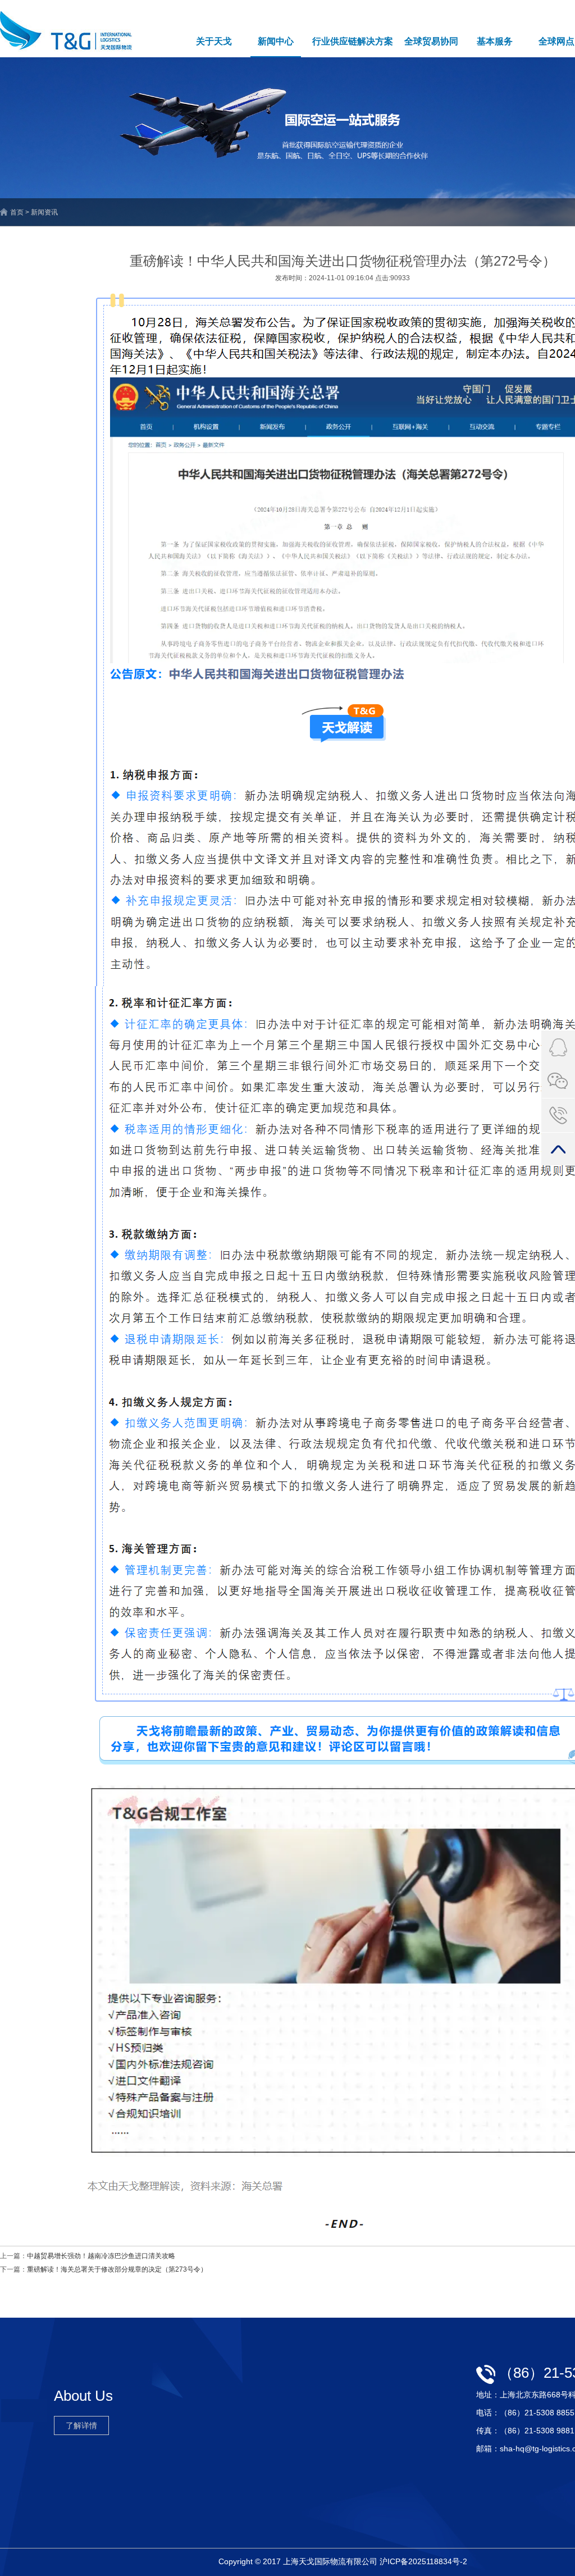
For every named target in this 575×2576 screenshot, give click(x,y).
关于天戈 (214, 41)
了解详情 (81, 2425)
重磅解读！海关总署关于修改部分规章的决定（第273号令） (117, 2269)
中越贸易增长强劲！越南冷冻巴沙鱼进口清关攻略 (101, 2256)
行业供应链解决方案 (353, 41)
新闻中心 (276, 41)
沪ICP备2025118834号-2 (423, 2561)
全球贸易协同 (431, 41)
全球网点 (556, 41)
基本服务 (495, 41)
